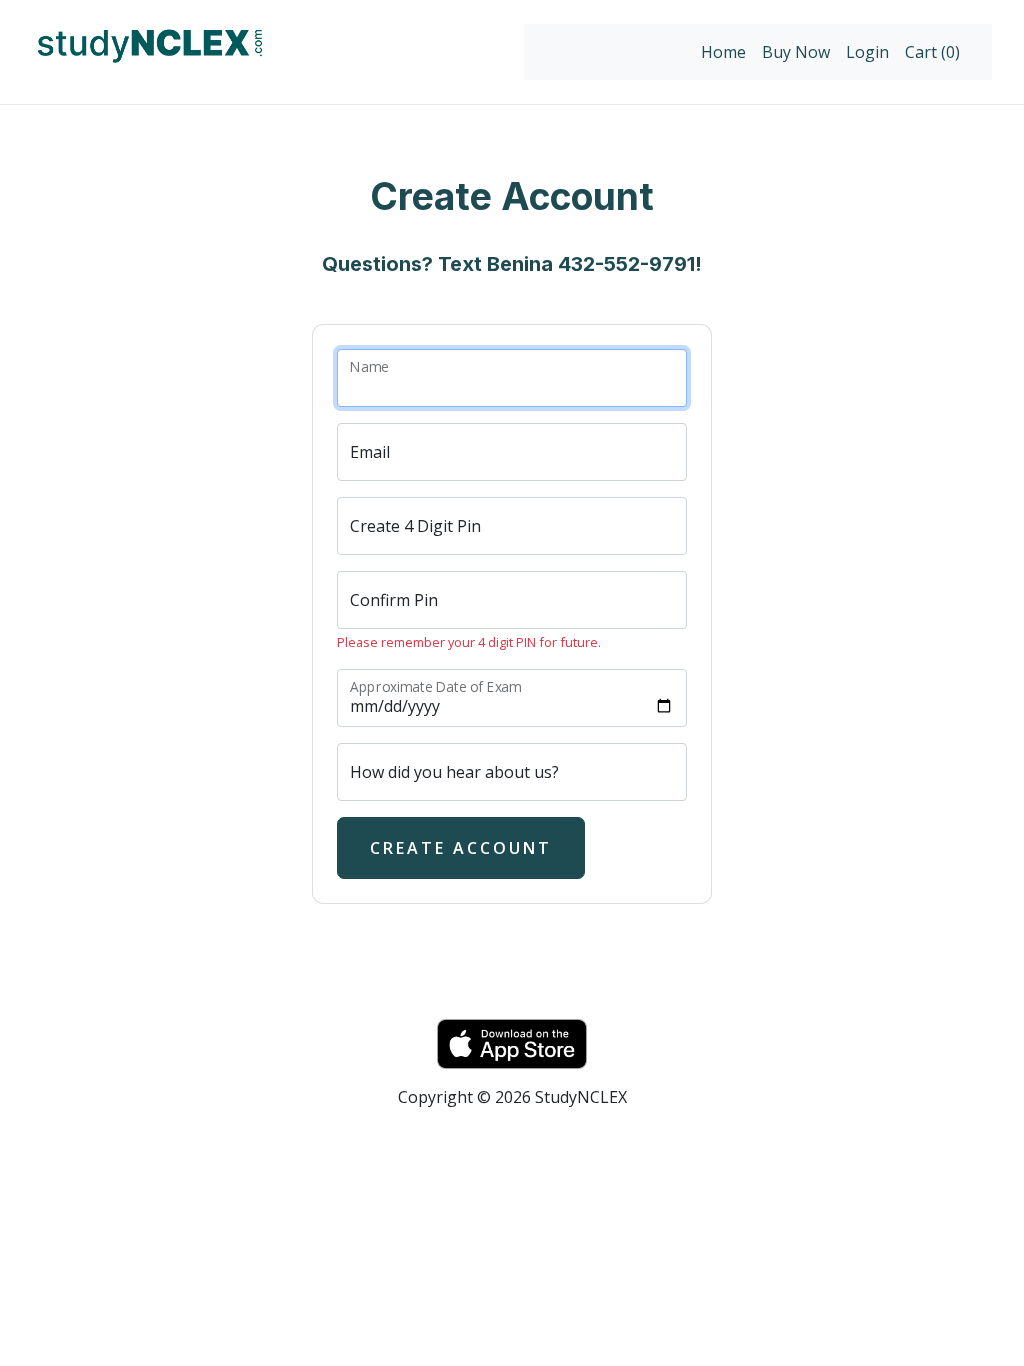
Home (723, 52)
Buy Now (796, 52)
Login (867, 52)
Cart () (932, 52)
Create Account (461, 848)
